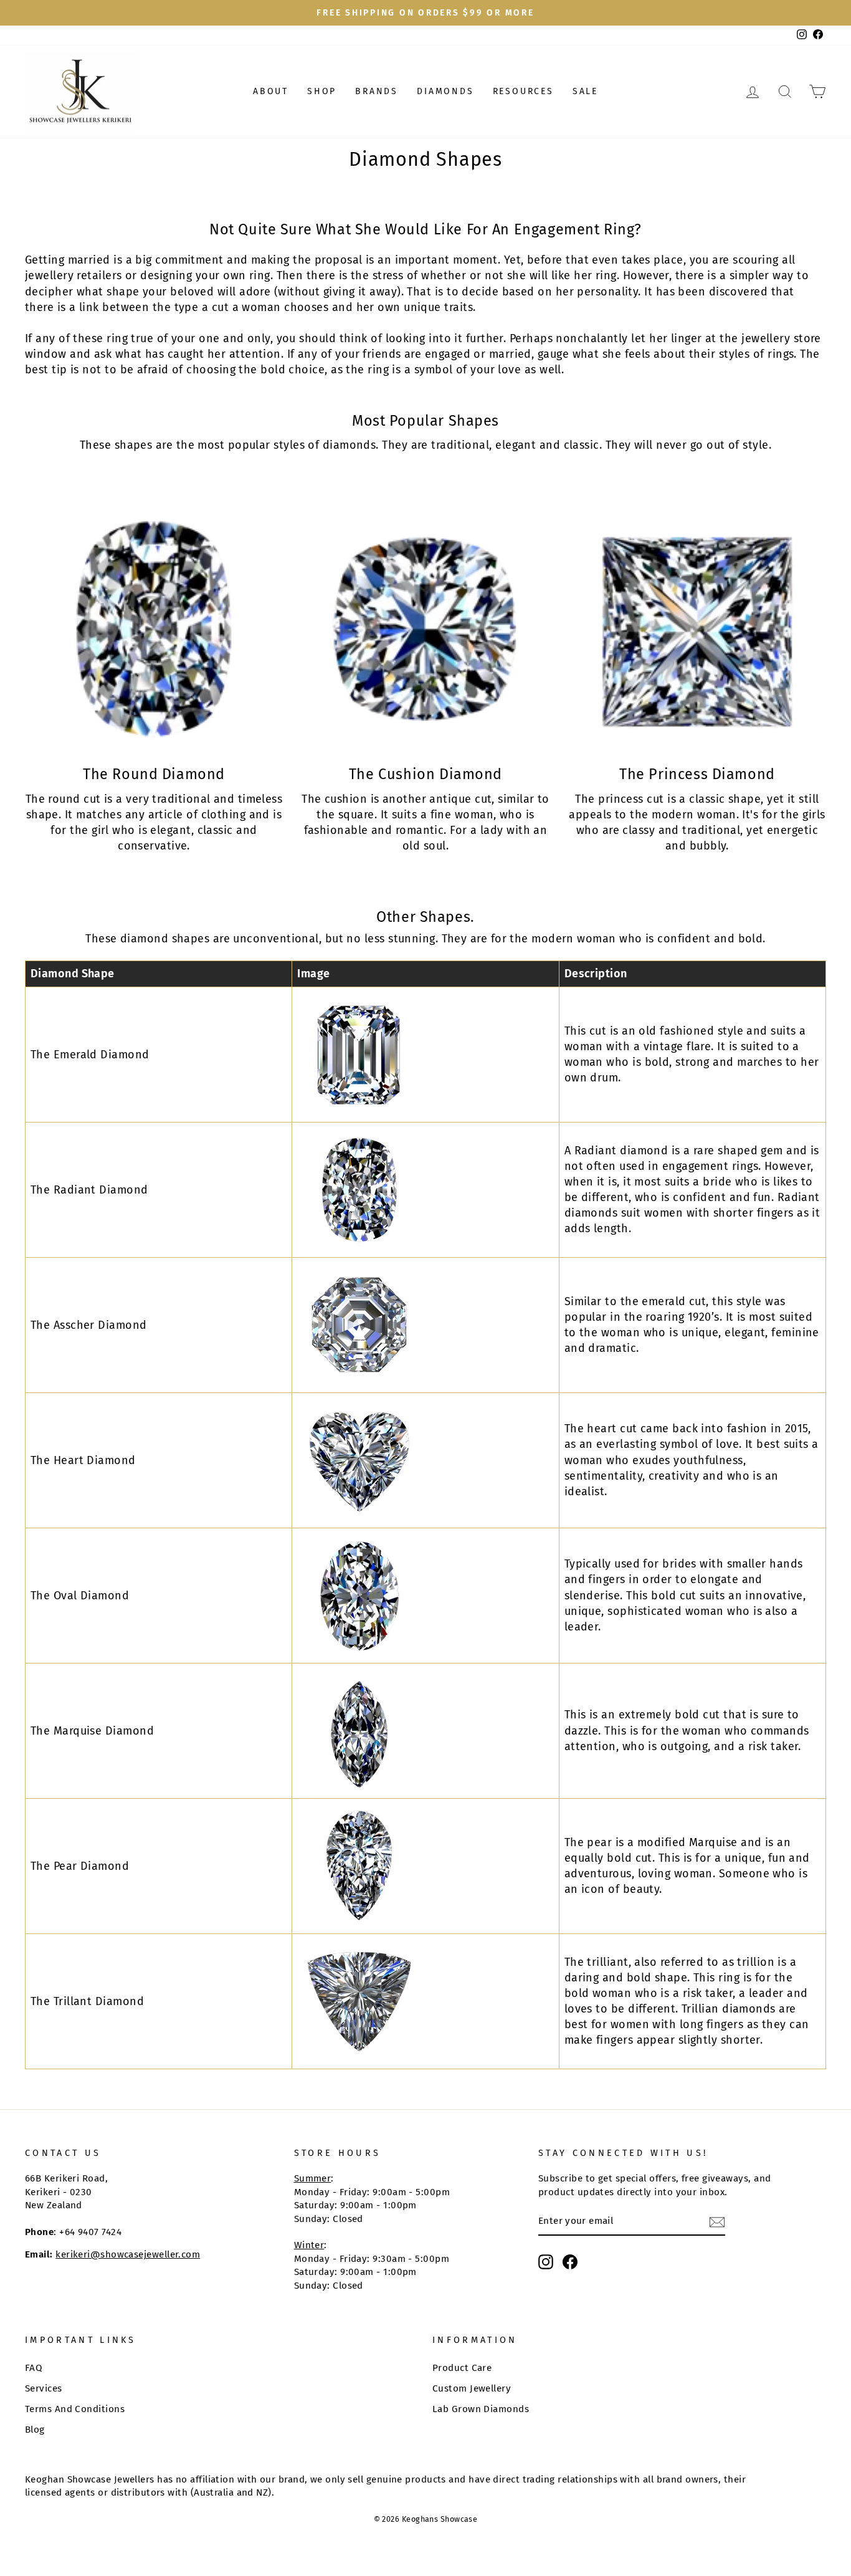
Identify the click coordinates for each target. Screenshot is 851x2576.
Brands (377, 91)
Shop (322, 91)
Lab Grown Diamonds (481, 2409)
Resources (523, 91)
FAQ (34, 2368)
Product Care (462, 2368)
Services (44, 2388)
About (271, 91)
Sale (585, 91)
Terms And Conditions (75, 2409)
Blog (35, 2430)
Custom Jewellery (472, 2388)
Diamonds (445, 91)
